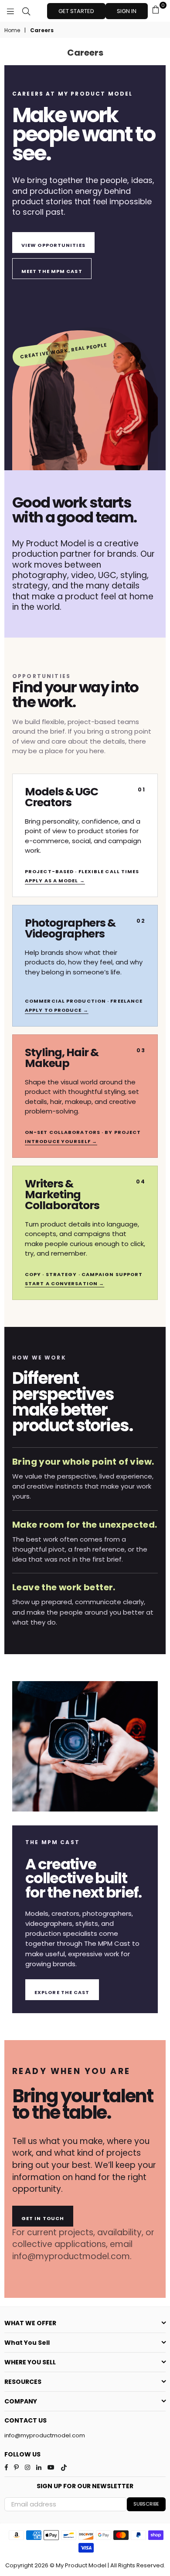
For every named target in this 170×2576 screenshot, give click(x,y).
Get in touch (43, 2218)
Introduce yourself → (61, 1141)
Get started (76, 11)
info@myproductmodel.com (45, 2435)
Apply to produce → (57, 1010)
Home (12, 30)
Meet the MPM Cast (52, 271)
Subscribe (146, 2504)
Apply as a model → (55, 881)
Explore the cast (62, 1992)
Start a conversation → (65, 1283)
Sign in (127, 11)
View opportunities (53, 245)
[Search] (26, 11)
